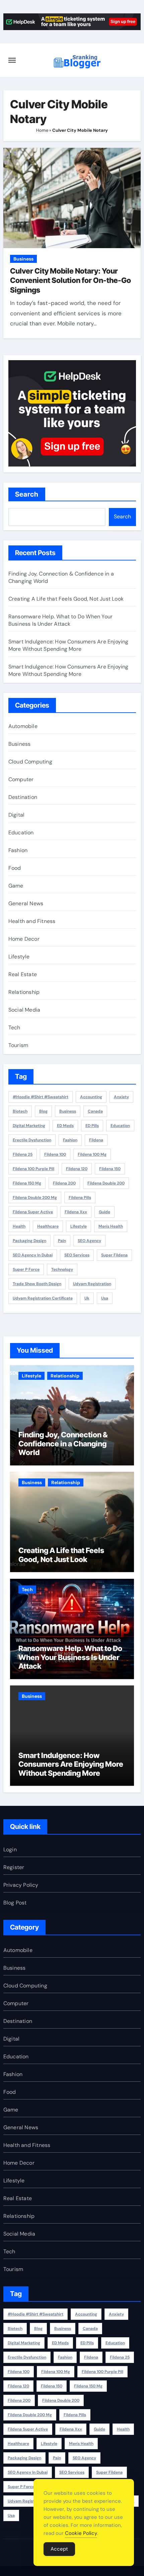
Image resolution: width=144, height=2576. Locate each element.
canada (95, 1111)
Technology (62, 1269)
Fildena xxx (76, 1212)
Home (42, 130)
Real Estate (23, 974)
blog (43, 1111)
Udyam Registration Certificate (43, 1298)
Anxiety (121, 1097)
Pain (62, 1241)
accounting (91, 1097)
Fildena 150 (110, 1169)
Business (23, 259)
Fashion (18, 850)
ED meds (65, 1126)
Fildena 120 (77, 1169)
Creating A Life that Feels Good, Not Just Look (66, 599)
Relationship (24, 992)
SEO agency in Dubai (33, 1255)
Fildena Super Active (33, 1212)
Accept (59, 2549)
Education (21, 833)
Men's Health (111, 1226)
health (19, 1226)
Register (14, 1867)
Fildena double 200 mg (35, 1198)
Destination (23, 797)
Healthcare (48, 1226)
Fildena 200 (64, 1183)
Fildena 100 (55, 1154)
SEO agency (89, 1241)
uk (87, 1298)
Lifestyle (19, 957)
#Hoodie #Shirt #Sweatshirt (41, 1097)
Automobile (23, 726)
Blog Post (15, 1903)
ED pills (92, 1126)
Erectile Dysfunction (32, 1140)
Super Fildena (114, 1255)
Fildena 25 (23, 1154)
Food (15, 868)
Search (27, 494)
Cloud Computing (30, 762)
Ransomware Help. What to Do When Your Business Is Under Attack (60, 620)
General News (26, 903)
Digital (16, 815)
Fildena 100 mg (92, 1154)
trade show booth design (37, 1284)
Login (10, 1849)
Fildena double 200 (106, 1183)
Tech (14, 1027)
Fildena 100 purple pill (33, 1169)
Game (16, 886)
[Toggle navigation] (12, 60)
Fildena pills (80, 1198)
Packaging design (29, 1241)
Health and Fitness (32, 921)
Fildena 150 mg (27, 1183)
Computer (21, 779)
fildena (96, 1140)
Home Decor (24, 939)
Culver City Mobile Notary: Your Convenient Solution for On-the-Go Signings (70, 280)
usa (105, 1298)
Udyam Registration (92, 1284)
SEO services (77, 1255)
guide (104, 1212)
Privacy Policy (21, 1885)
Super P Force (26, 1269)
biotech (20, 1111)
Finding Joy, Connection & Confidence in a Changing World (63, 1444)
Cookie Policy (81, 2533)
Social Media (24, 1010)
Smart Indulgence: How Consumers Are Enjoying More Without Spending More (68, 645)
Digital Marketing (29, 1126)
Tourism (18, 1045)
